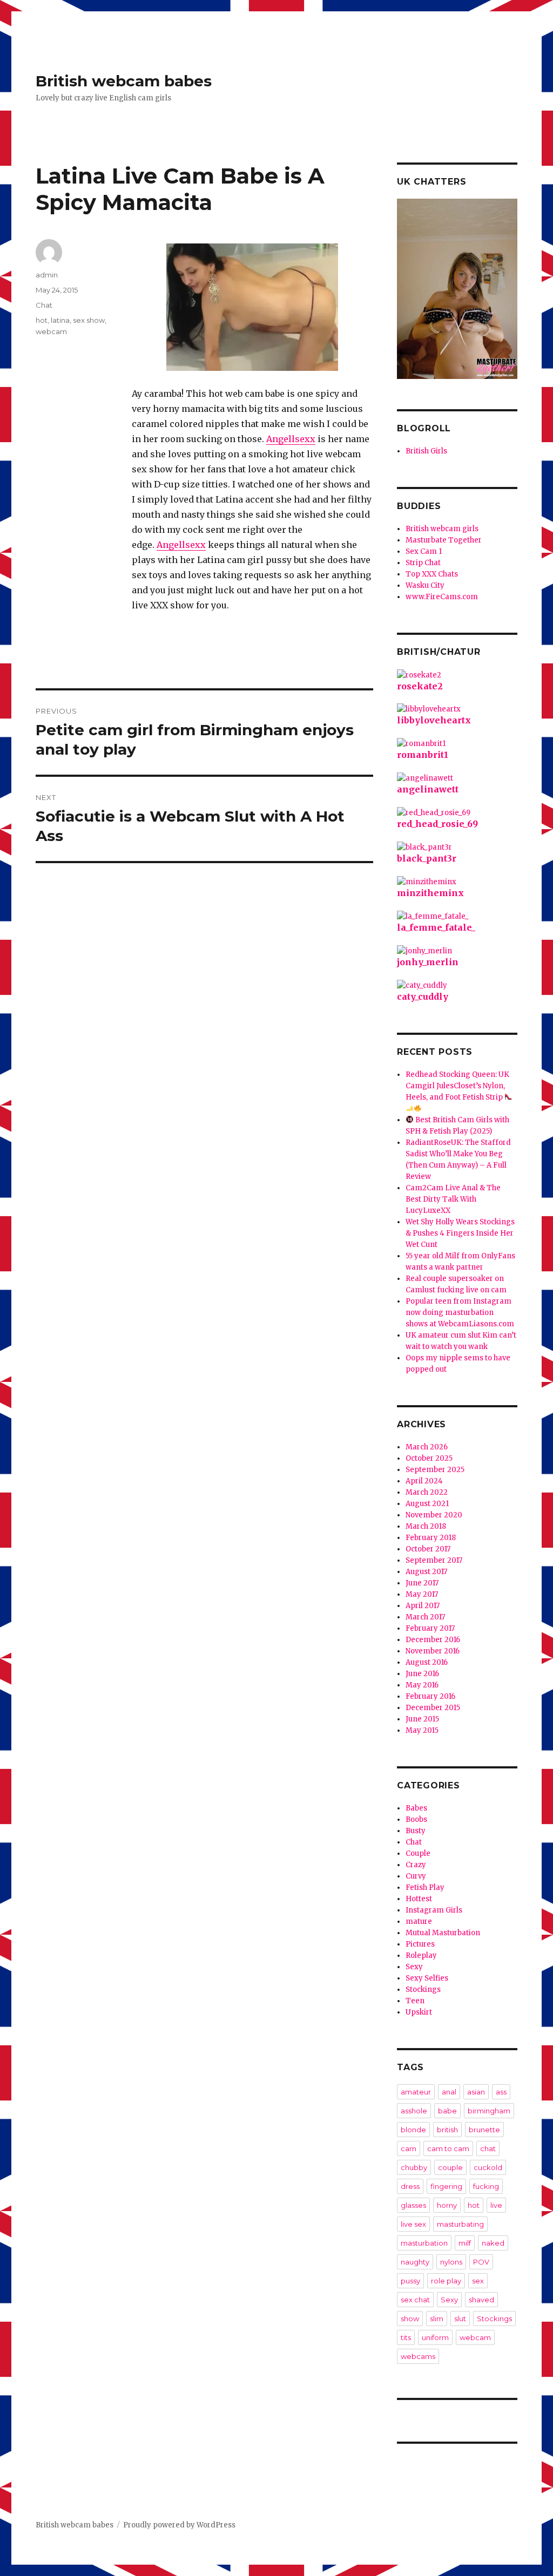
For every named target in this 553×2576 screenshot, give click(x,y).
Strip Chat (423, 563)
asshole (414, 2111)
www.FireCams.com (442, 597)
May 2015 (422, 1730)
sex (478, 2281)
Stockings (423, 1989)
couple (450, 2167)
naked (493, 2243)
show (410, 2319)
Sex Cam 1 (424, 551)
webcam (51, 331)
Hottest (419, 1899)
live (496, 2205)
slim (437, 2319)
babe (447, 2111)
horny (447, 2205)
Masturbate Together (444, 540)
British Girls (426, 451)
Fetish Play (425, 1887)
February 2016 (430, 1696)
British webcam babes (124, 81)
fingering (446, 2186)
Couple (418, 1853)
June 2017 (422, 1583)
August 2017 (426, 1572)
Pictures (420, 1944)
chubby (414, 2167)
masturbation (424, 2243)
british (447, 2130)
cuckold (488, 2167)
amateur (416, 2092)
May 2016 (422, 1685)
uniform (435, 2337)
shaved (481, 2300)
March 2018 (426, 1526)
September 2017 (434, 1560)
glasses (413, 2205)
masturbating (460, 2224)
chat (488, 2148)
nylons (451, 2262)
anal (449, 2092)
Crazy (416, 1865)
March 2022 (427, 1492)
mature (419, 1921)
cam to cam (448, 2148)
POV (481, 2262)
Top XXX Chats (432, 574)
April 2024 (424, 1481)
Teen (415, 2001)
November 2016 (433, 1651)
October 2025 (429, 1458)
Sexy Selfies (427, 1978)
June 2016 (422, 1674)
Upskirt (419, 2012)
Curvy (416, 1876)
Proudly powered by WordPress (179, 2525)
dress (410, 2186)
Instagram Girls (434, 1910)
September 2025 (435, 1470)
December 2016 (433, 1640)
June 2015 (422, 1719)
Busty (416, 1831)
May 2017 (422, 1594)
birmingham (489, 2111)
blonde (413, 2130)
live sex (413, 2224)
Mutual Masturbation (443, 1933)
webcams (418, 2356)
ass (501, 2092)
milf (465, 2243)
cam (409, 2148)
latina (60, 320)
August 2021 (427, 1504)
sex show (89, 320)
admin (47, 275)
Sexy (414, 1967)
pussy (410, 2281)
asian (476, 2092)
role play (446, 2281)
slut (460, 2319)
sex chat (415, 2300)
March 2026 (427, 1447)
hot (42, 320)
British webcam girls (442, 529)
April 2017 (423, 1606)
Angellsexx (291, 439)
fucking (486, 2186)
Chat (44, 305)
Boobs (416, 1819)
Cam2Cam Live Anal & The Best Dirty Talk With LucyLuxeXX (453, 1199)
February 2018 (431, 1538)
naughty (415, 2262)
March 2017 (425, 1617)
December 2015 (433, 1708)
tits (406, 2337)
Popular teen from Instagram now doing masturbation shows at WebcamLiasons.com (460, 1313)
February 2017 (430, 1628)
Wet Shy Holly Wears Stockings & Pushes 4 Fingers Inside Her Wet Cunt (460, 1233)
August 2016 (427, 1662)
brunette (484, 2130)
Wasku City (425, 585)
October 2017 (428, 1549)
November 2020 (434, 1515)
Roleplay (421, 1955)
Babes (416, 1808)
